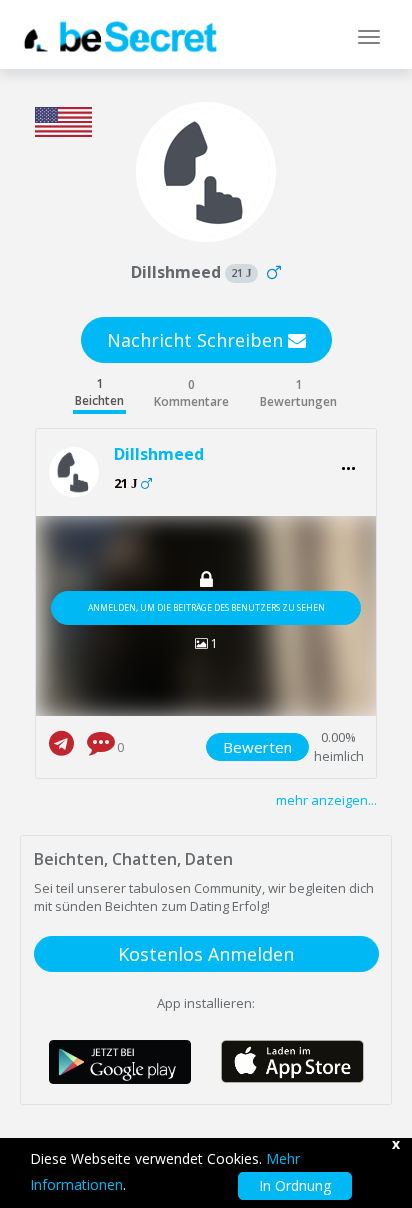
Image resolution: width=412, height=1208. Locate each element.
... (348, 462)
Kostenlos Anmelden (206, 954)
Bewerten (257, 747)
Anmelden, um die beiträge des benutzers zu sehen (206, 607)
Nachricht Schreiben (197, 340)
